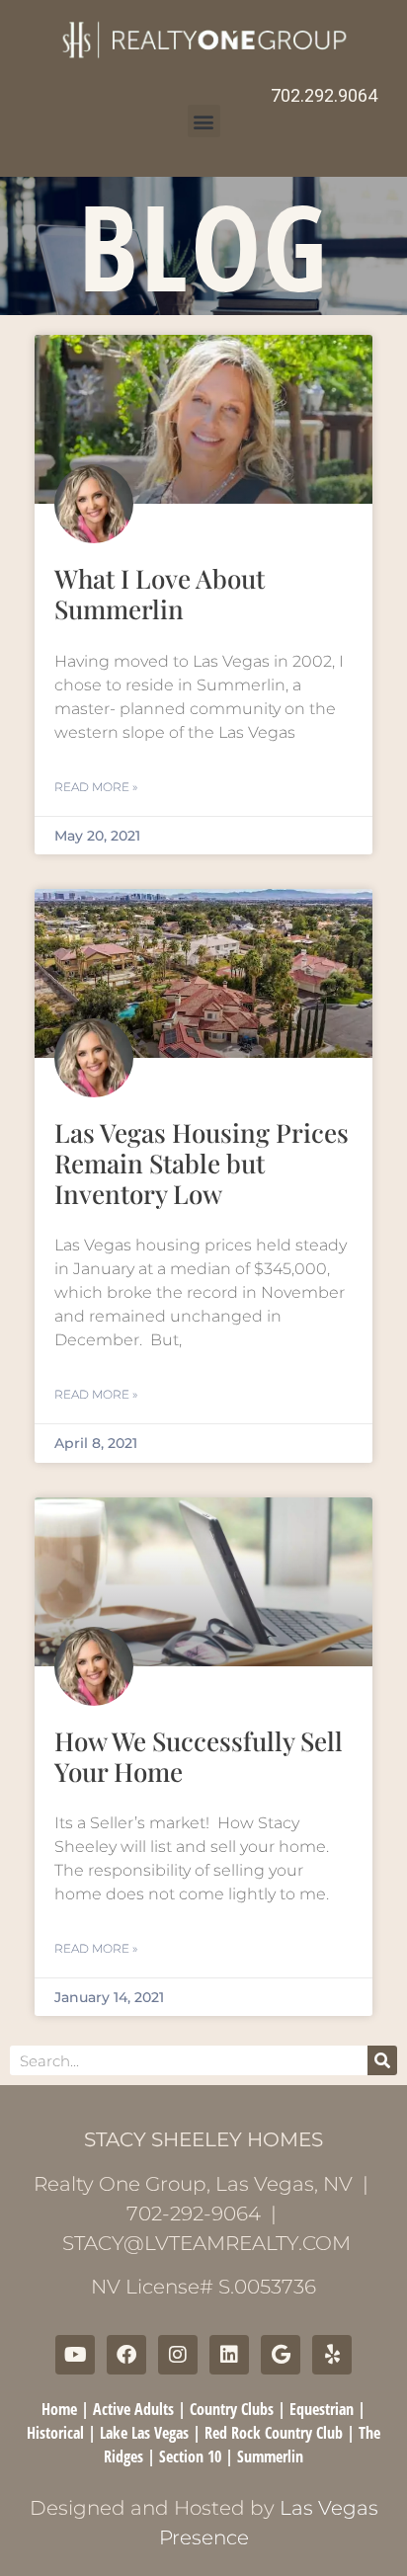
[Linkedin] (229, 2355)
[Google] (281, 2355)
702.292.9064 (324, 95)
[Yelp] (332, 2355)
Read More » (96, 787)
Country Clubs (232, 2409)
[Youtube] (75, 2355)
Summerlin (270, 2456)
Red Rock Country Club (274, 2433)
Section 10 (190, 2456)
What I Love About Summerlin (160, 594)
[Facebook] (126, 2355)
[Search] (382, 2060)
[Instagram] (178, 2355)
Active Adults (133, 2409)
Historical (55, 2433)
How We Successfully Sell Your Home (199, 1756)
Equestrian (322, 2409)
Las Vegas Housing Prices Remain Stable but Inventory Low (202, 1163)
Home (59, 2409)
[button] (204, 121)
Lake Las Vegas (144, 2433)
